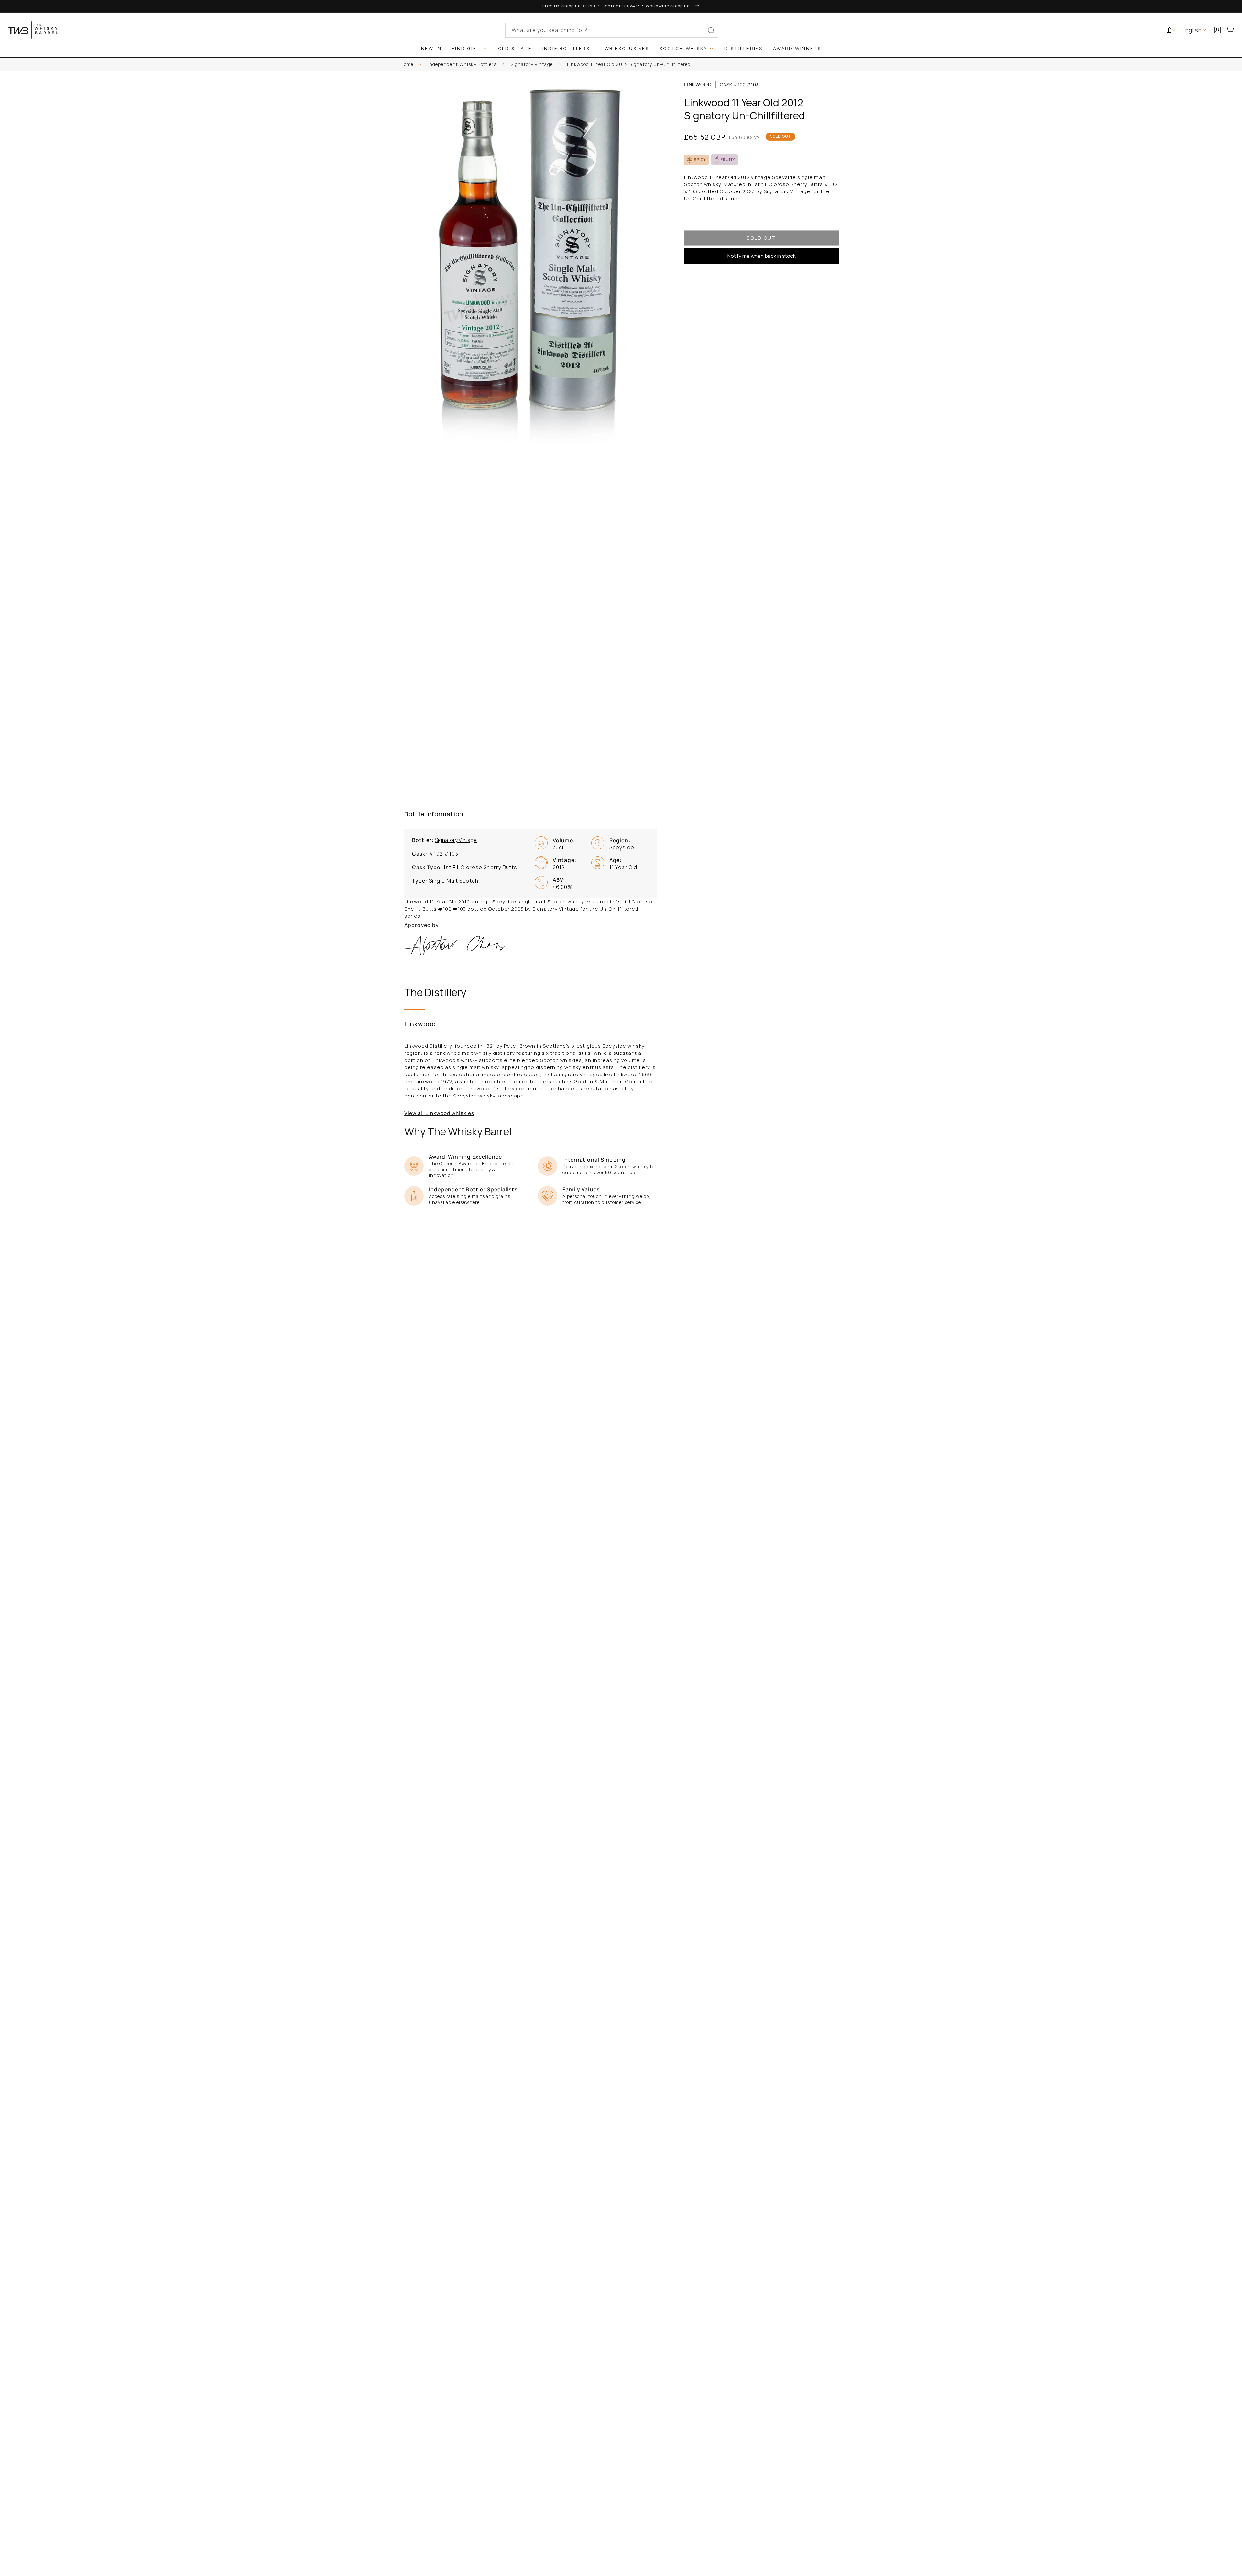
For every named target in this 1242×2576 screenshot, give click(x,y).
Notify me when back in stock (762, 256)
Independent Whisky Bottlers (462, 64)
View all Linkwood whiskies (439, 1113)
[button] (1233, 30)
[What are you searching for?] (711, 31)
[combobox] (612, 30)
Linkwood (698, 85)
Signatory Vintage (532, 64)
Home (407, 64)
